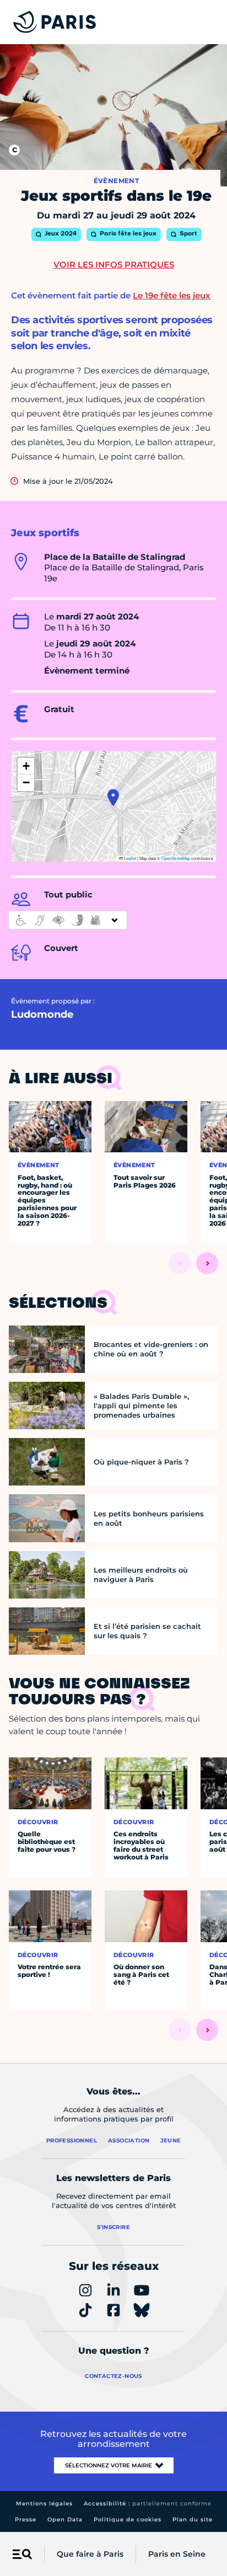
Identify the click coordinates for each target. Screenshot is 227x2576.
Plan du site (193, 2519)
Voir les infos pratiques (114, 264)
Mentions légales (44, 2503)
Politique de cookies (128, 2519)
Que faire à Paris (90, 2554)
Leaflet (129, 858)
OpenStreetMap (176, 858)
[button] (113, 798)
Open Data (65, 2519)
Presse (26, 2519)
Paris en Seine (177, 2554)
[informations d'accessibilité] (68, 920)
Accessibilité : (148, 2503)
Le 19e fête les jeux (172, 295)
